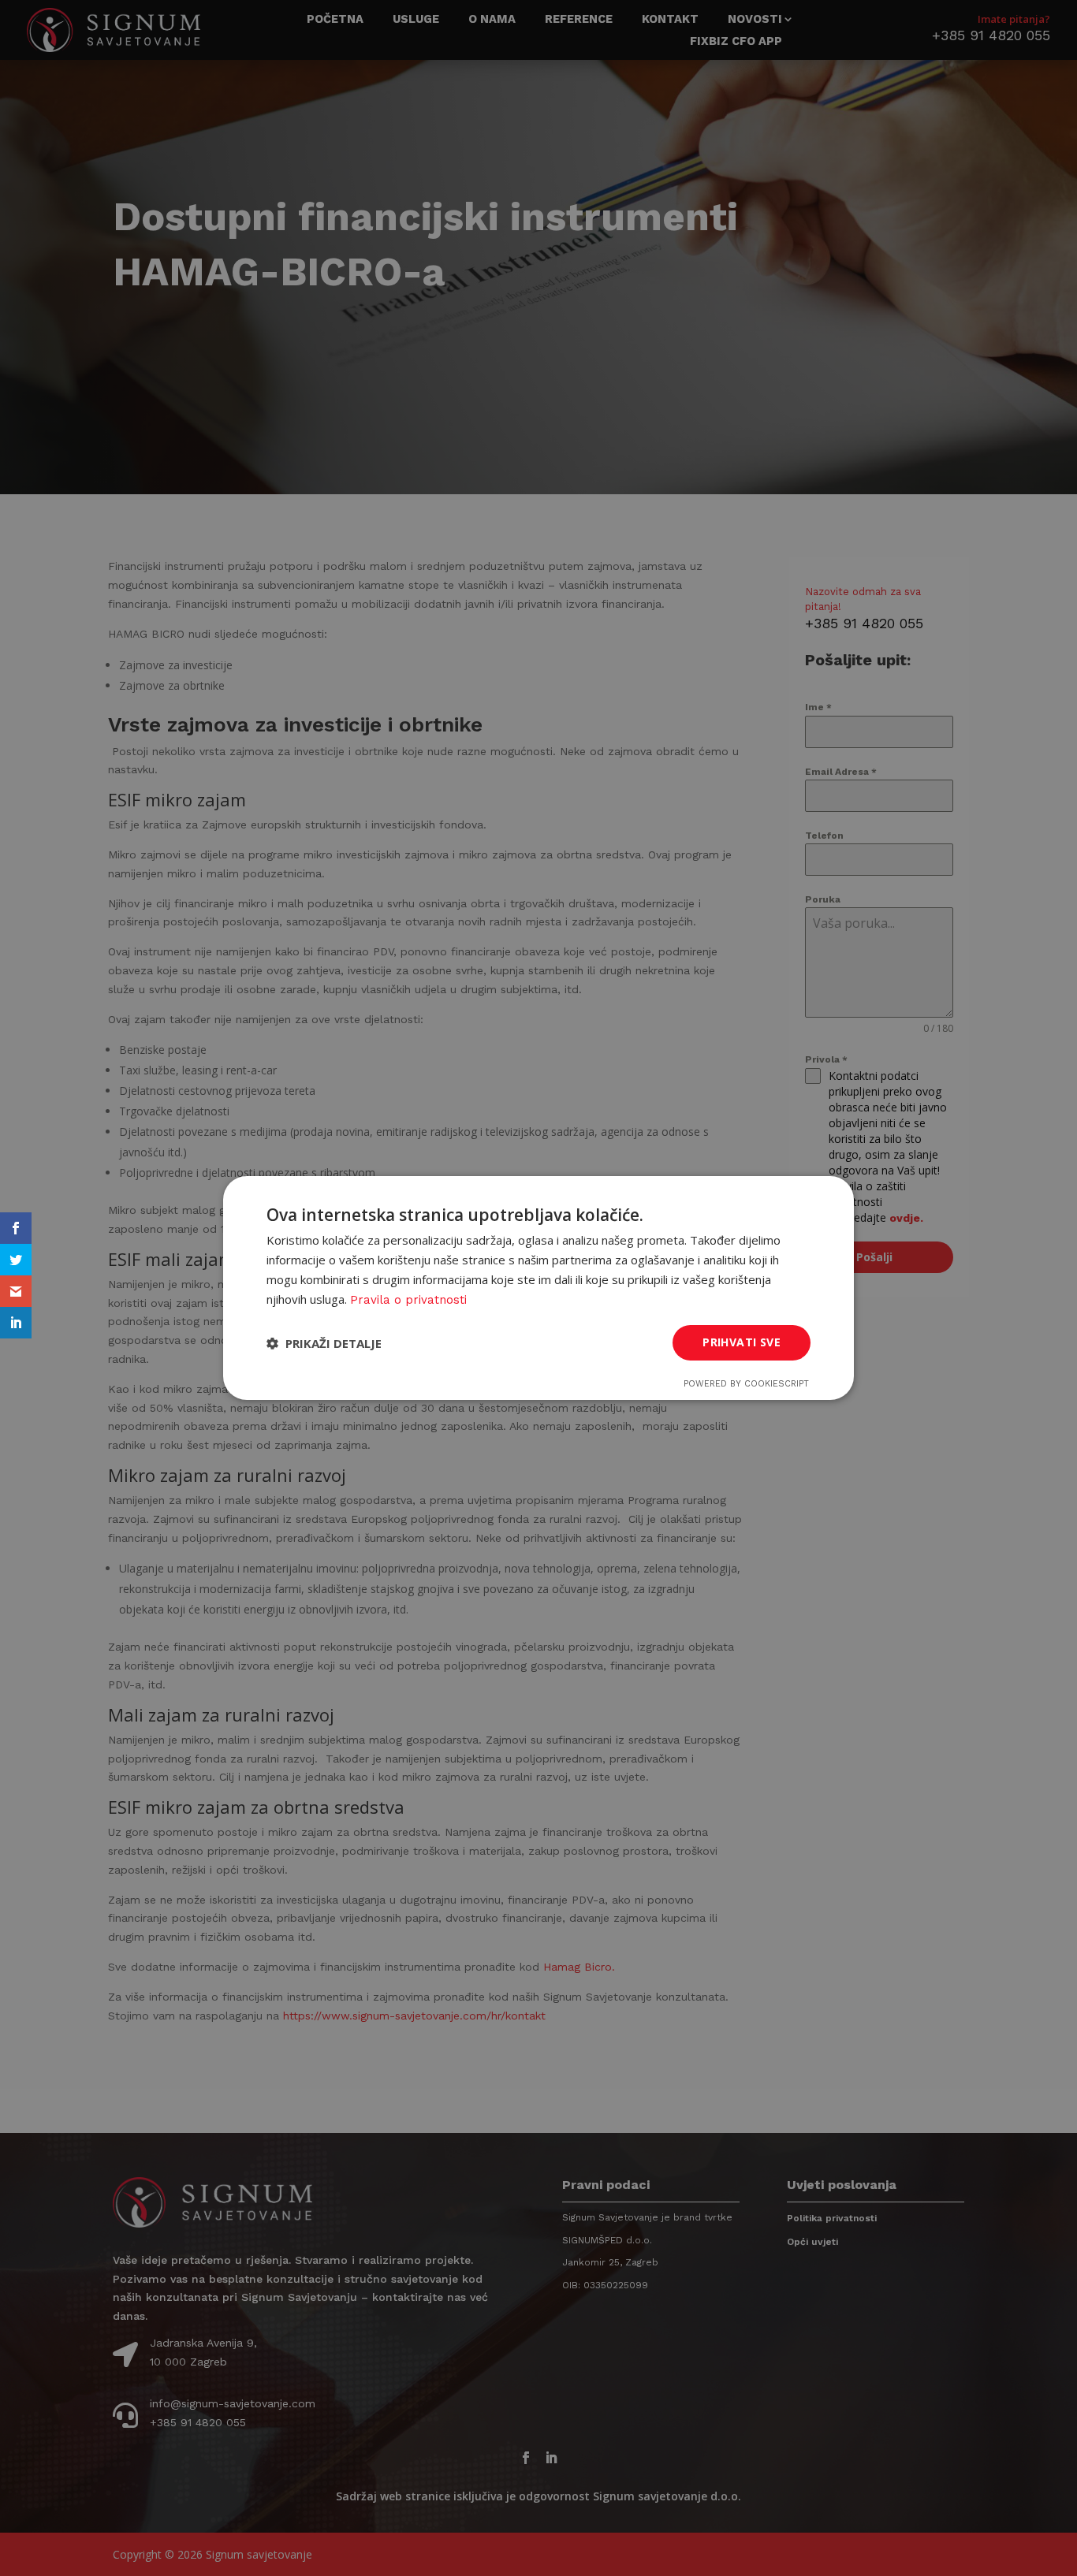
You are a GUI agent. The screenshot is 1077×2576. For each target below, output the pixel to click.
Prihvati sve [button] (742, 1342)
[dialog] (538, 1288)
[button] (324, 1343)
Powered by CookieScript (746, 1384)
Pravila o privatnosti (408, 1300)
